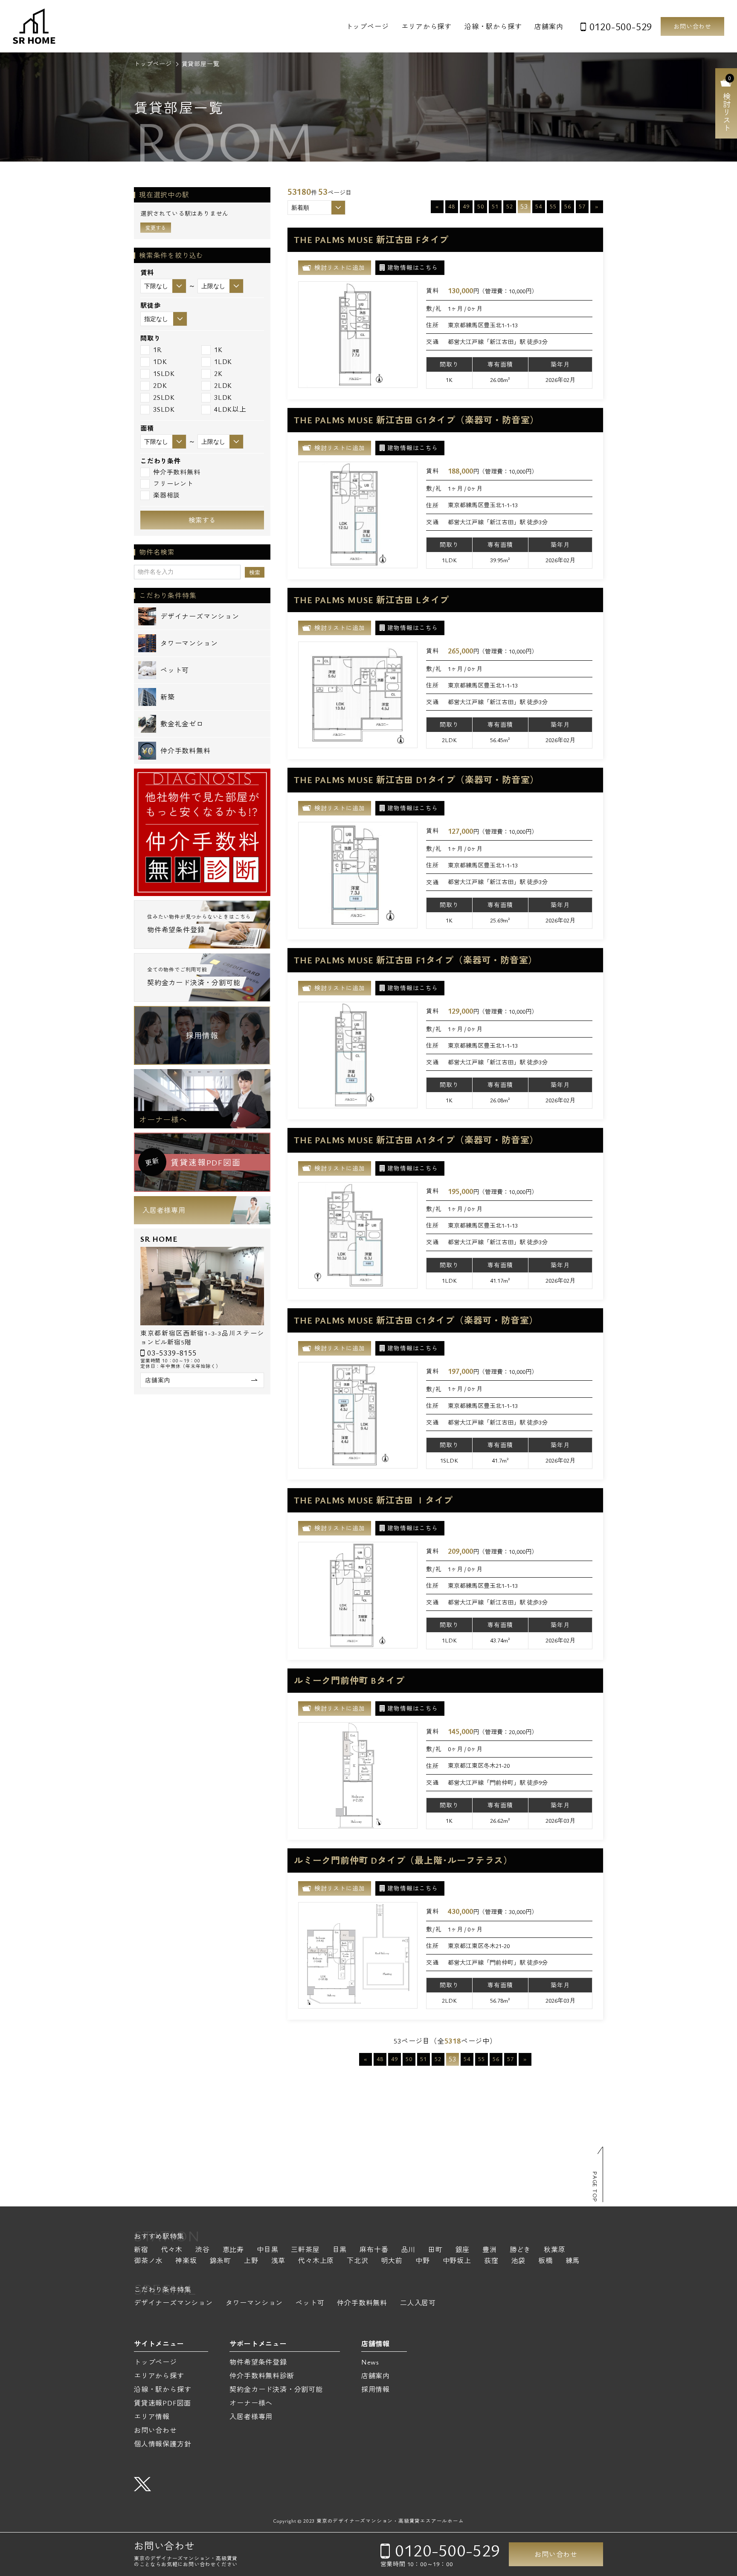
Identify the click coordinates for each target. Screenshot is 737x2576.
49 (466, 206)
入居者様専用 (164, 1210)
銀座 (463, 2250)
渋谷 (203, 2250)
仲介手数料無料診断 (262, 2376)
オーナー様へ (163, 1119)
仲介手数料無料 (177, 472)
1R (158, 350)
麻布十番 (374, 2250)
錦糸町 (221, 2261)
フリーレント (173, 483)
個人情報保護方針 (162, 2444)
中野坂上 (457, 2261)
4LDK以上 (230, 409)
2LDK (223, 385)
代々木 (172, 2250)
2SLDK (164, 397)
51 (495, 206)
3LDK (223, 397)
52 (510, 206)
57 (582, 206)
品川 (408, 2250)
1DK (160, 361)
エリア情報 (152, 2417)
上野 (251, 2261)
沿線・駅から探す (493, 26)
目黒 (340, 2250)
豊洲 (490, 2250)
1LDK (223, 361)
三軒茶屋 (305, 2250)
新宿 (141, 2250)
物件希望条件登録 (258, 2362)
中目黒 (267, 2250)
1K (218, 350)
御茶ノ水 (148, 2261)
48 (452, 206)
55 (553, 206)
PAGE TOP (595, 2187)
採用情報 (202, 1035)
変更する (156, 228)
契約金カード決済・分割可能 (276, 2389)
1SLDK (164, 373)
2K (218, 373)
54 (539, 206)
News (370, 2362)
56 (568, 206)
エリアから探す (427, 26)
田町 (435, 2250)
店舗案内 (549, 26)
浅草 (279, 2261)
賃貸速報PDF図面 (162, 2403)
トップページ (367, 26)
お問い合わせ (692, 26)
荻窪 (491, 2261)
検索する (202, 520)
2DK (160, 385)
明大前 (392, 2261)
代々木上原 (316, 2261)
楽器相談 (167, 495)
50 (481, 206)
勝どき (520, 2250)
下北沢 (357, 2261)
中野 (423, 2261)
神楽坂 (186, 2261)
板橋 (545, 2261)
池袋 (518, 2261)
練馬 (573, 2261)
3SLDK (164, 409)
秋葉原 (554, 2250)
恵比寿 (233, 2250)
